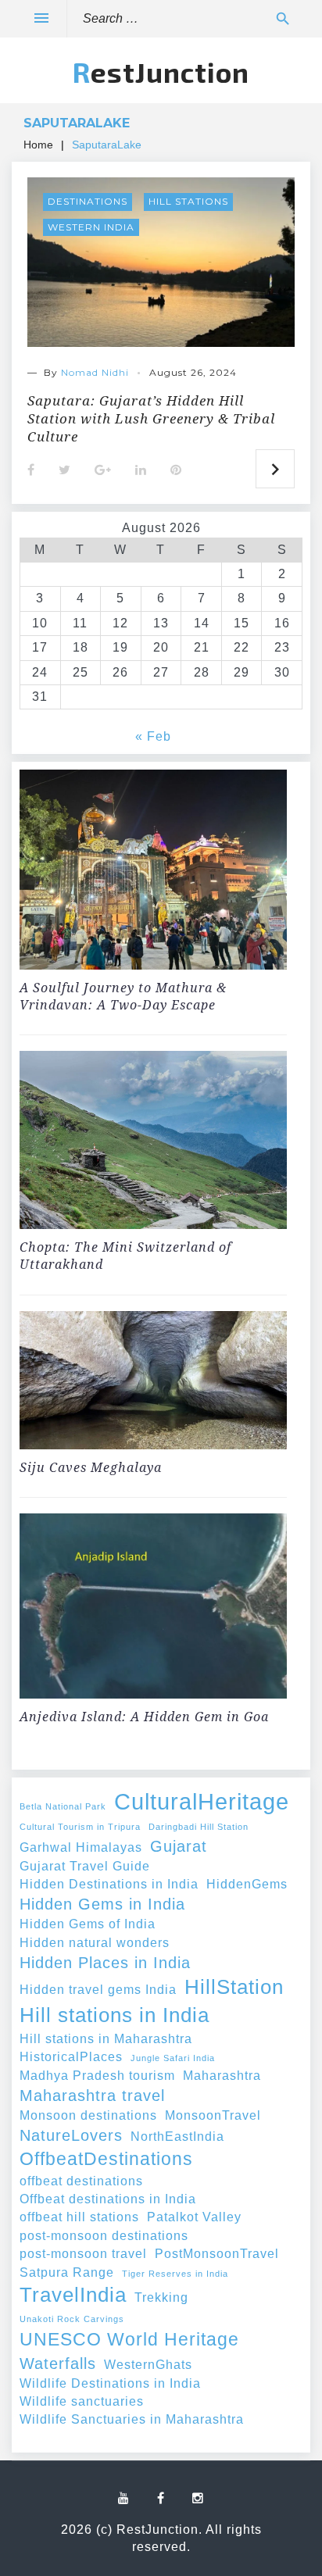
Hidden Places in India (105, 1963)
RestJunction (161, 72)
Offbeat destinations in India (108, 2199)
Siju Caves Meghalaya (91, 1467)
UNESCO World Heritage (129, 2339)
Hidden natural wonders (95, 1942)
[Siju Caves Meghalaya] (153, 1383)
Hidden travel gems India (98, 1989)
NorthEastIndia (177, 2136)
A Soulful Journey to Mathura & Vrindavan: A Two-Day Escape (123, 996)
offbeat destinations (81, 2181)
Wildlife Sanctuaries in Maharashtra (132, 2419)
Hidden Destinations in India (109, 1884)
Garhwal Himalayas (81, 1847)
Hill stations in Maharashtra (106, 2038)
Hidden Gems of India (88, 1924)
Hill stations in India (114, 2015)
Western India (91, 227)
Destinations (88, 201)
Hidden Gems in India (102, 1904)
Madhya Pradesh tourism (97, 2075)
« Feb (153, 736)
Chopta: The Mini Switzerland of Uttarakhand (125, 1256)
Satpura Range (67, 2272)
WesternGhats (148, 2364)
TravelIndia (73, 2295)
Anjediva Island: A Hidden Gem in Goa (144, 1717)
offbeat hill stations (79, 2217)
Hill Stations (188, 201)
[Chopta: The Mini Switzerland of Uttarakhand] (153, 1142)
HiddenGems (247, 1884)
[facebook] (161, 2499)
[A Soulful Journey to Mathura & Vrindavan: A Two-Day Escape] (153, 872)
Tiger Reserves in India (175, 2274)
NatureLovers (71, 2135)
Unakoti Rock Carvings (72, 2319)
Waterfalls (58, 2363)
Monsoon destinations (88, 2115)
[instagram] (198, 2499)
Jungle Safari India (173, 2058)
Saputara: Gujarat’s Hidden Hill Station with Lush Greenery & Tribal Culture (151, 418)
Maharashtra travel (92, 2095)
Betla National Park (63, 1806)
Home (38, 145)
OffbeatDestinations (106, 2159)
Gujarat (179, 1846)
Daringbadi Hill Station (199, 1827)
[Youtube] (124, 2499)
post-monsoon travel (83, 2253)
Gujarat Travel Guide (85, 1866)
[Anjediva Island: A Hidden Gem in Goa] (153, 1608)
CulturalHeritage (202, 1801)
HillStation (234, 1987)
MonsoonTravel (213, 2115)
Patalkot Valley (194, 2217)
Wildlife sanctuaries (82, 2401)
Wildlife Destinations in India (110, 2383)
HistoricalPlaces (71, 2056)
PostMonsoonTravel (217, 2253)
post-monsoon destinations (104, 2235)
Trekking (161, 2297)
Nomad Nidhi (95, 372)
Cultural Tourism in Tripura (80, 1827)
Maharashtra (222, 2075)
